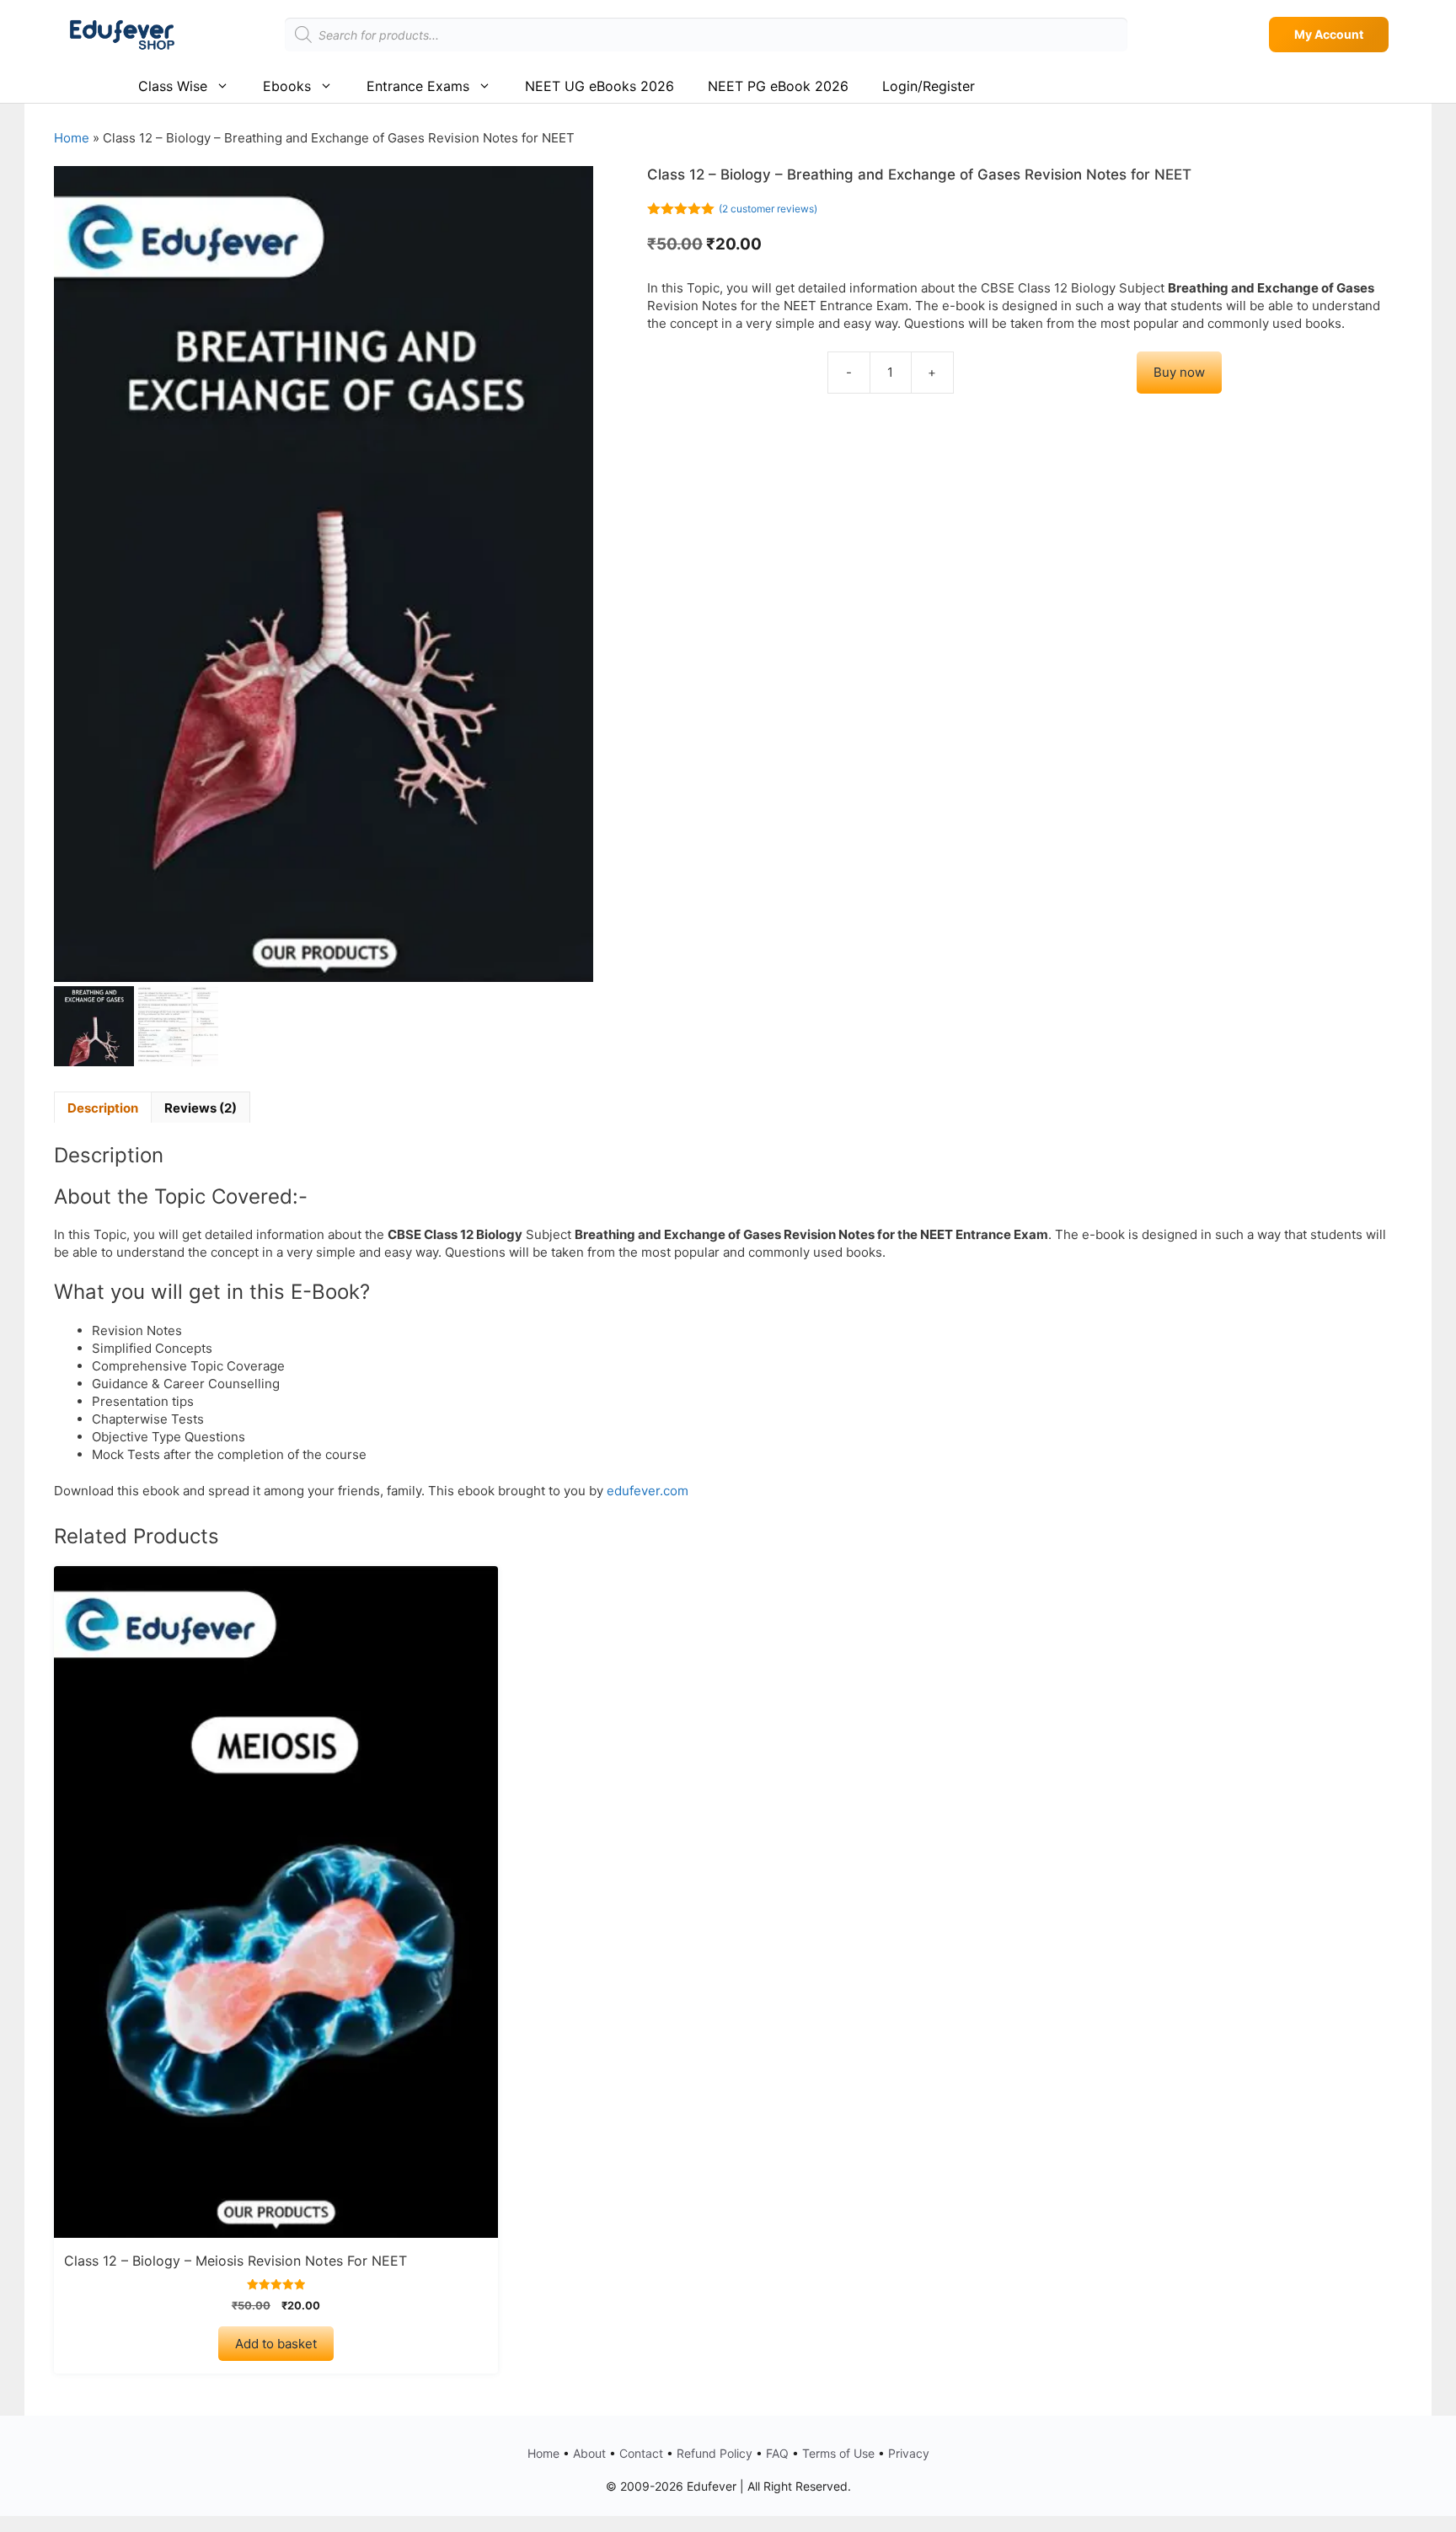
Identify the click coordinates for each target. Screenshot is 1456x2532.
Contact (641, 2453)
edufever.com (648, 1491)
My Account (1329, 34)
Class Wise (173, 86)
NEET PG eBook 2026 (778, 86)
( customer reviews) (768, 209)
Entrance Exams (418, 86)
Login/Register (929, 86)
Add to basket (276, 2344)
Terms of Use (838, 2453)
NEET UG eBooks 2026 (600, 86)
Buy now (1179, 372)
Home (72, 138)
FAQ (777, 2453)
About (589, 2453)
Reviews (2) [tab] (201, 1108)
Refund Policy (715, 2453)
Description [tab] (103, 1108)
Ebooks (287, 86)
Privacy (909, 2453)
